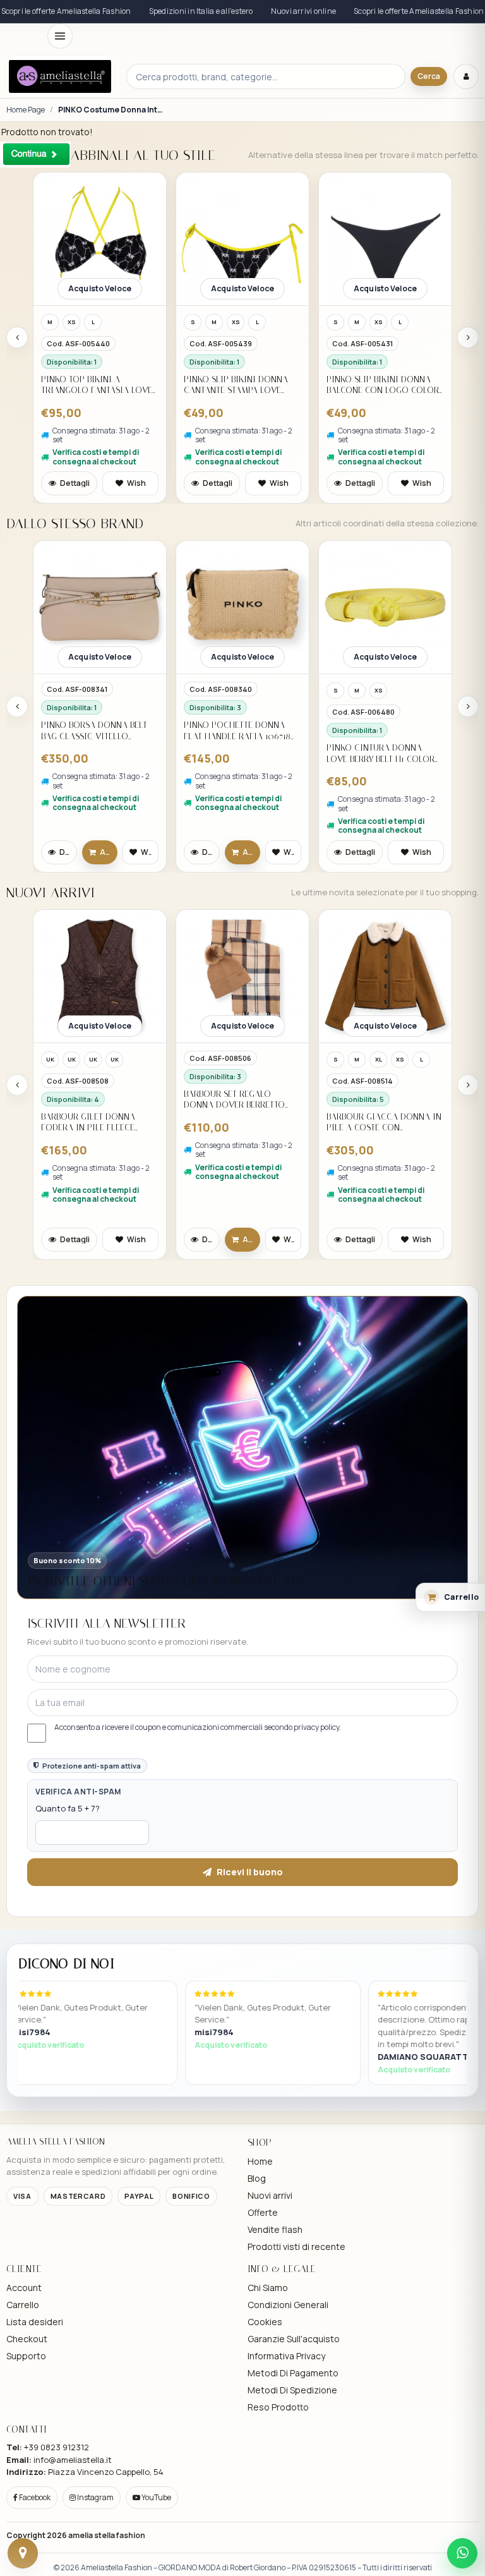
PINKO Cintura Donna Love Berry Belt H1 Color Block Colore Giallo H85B (383, 753)
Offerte (263, 2212)
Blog (257, 2178)
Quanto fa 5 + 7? (68, 1808)
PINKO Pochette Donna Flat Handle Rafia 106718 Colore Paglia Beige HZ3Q (239, 731)
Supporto (26, 2356)
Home (260, 2161)
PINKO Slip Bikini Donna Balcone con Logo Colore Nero (385, 385)
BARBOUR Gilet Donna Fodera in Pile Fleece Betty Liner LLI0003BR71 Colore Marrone (91, 1122)
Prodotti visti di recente (296, 2246)
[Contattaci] (23, 2553)
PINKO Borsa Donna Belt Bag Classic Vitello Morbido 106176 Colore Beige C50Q (94, 731)
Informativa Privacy (286, 2356)
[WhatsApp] (462, 2553)
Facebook (34, 2497)
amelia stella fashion (107, 2535)
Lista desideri (35, 2322)
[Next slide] (468, 337)
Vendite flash (275, 2229)
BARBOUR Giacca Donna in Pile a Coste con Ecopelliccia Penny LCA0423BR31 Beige (384, 1122)
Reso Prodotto (278, 2407)
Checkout (27, 2339)
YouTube (156, 2497)
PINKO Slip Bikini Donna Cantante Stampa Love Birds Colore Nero (236, 385)
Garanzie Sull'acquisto (294, 2339)
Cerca (429, 76)
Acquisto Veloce (100, 288)
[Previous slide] (17, 337)
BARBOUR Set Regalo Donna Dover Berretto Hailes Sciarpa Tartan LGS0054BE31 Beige (234, 1100)
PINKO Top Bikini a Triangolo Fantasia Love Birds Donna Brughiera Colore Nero (97, 385)
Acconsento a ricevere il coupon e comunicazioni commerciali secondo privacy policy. (198, 1727)
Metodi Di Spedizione (292, 2390)
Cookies (265, 2322)
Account (24, 2288)
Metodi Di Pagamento (293, 2373)
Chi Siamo (268, 2288)
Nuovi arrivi (270, 2195)
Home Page (26, 110)
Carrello (23, 2305)
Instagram (95, 2497)
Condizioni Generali (288, 2305)
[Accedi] (466, 76)
